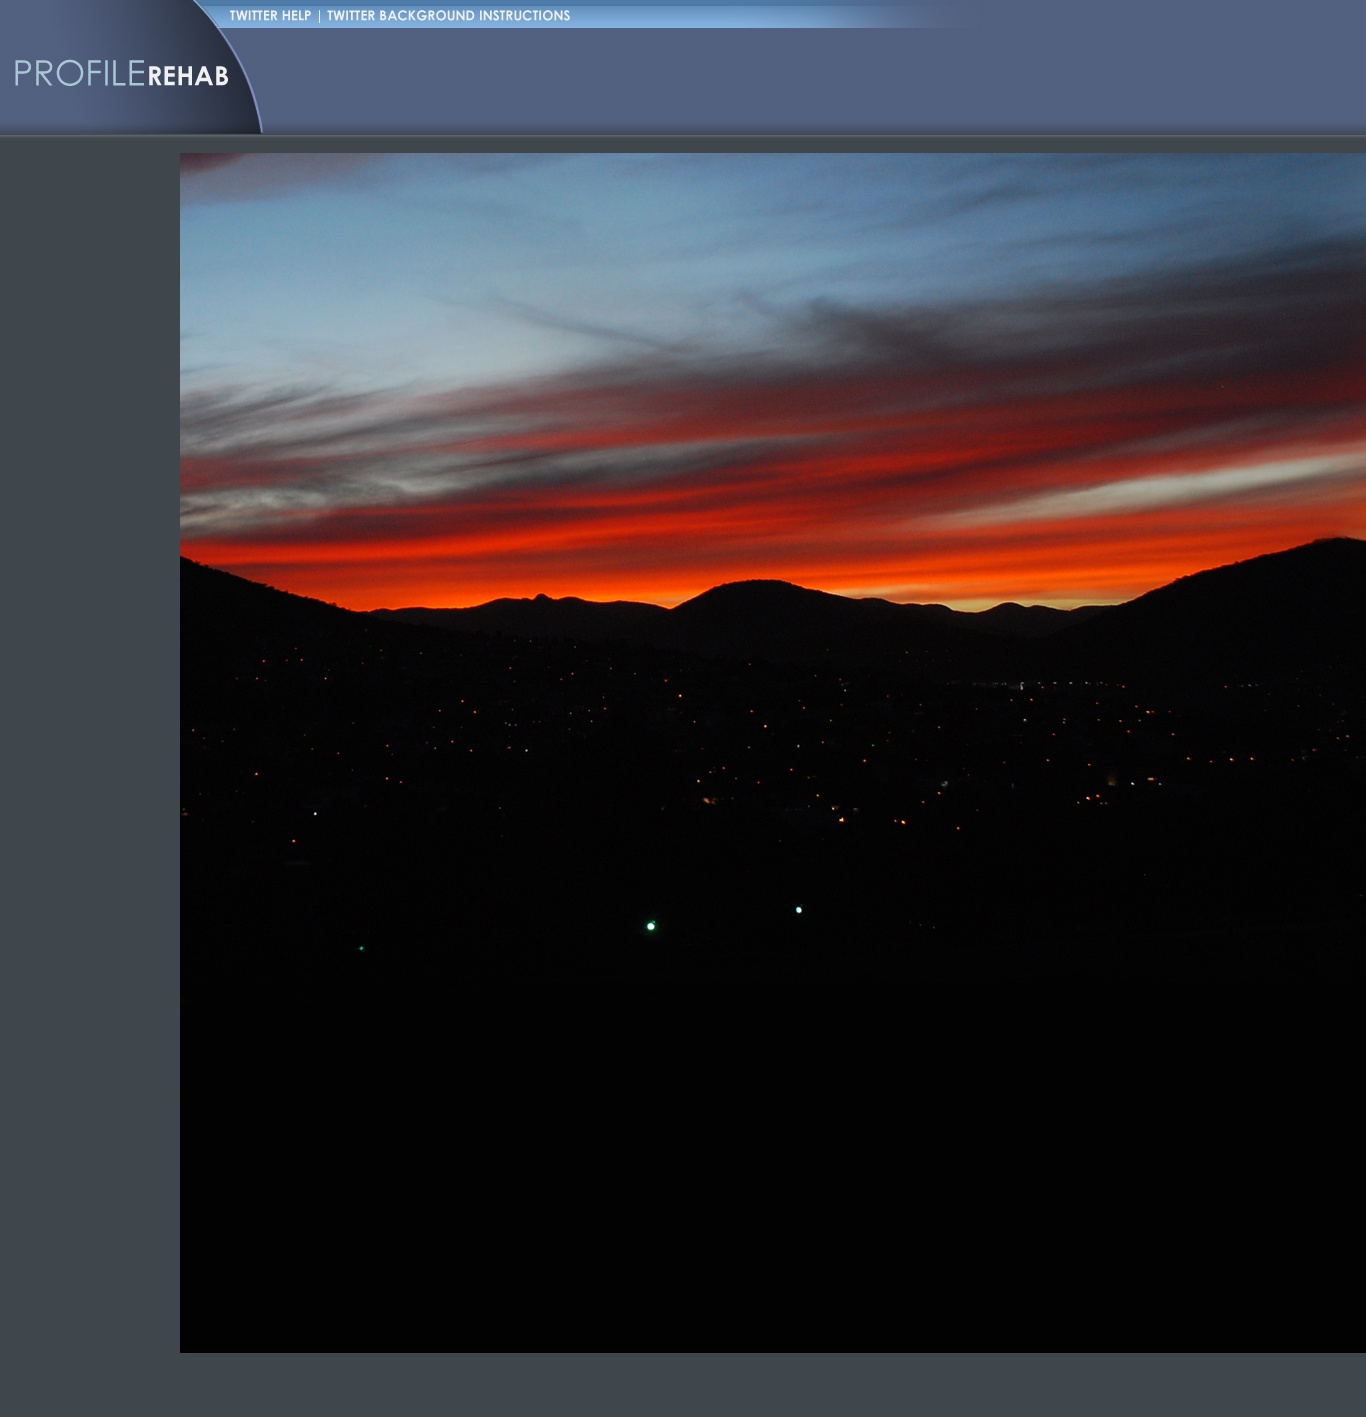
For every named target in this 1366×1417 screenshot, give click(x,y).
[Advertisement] (634, 80)
